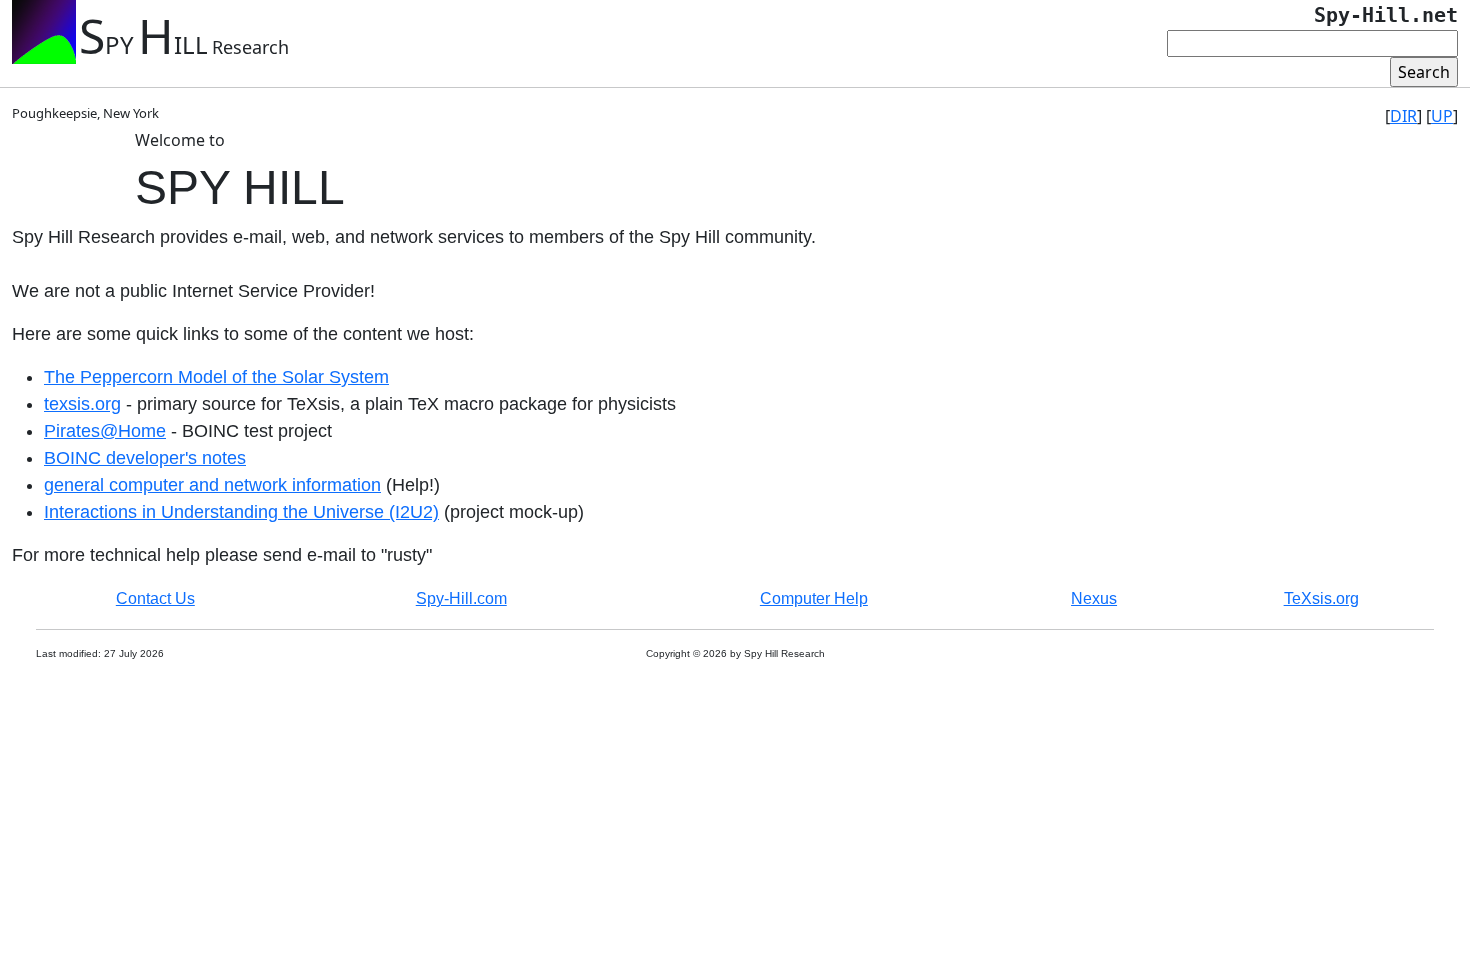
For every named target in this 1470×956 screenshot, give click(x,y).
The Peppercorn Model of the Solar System (216, 377)
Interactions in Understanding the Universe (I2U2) (241, 512)
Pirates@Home (105, 431)
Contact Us (155, 598)
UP (1442, 116)
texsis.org (82, 404)
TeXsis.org (1321, 598)
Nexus (1094, 598)
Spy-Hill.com (461, 598)
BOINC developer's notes (145, 458)
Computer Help (814, 598)
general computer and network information (212, 485)
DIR (1403, 116)
